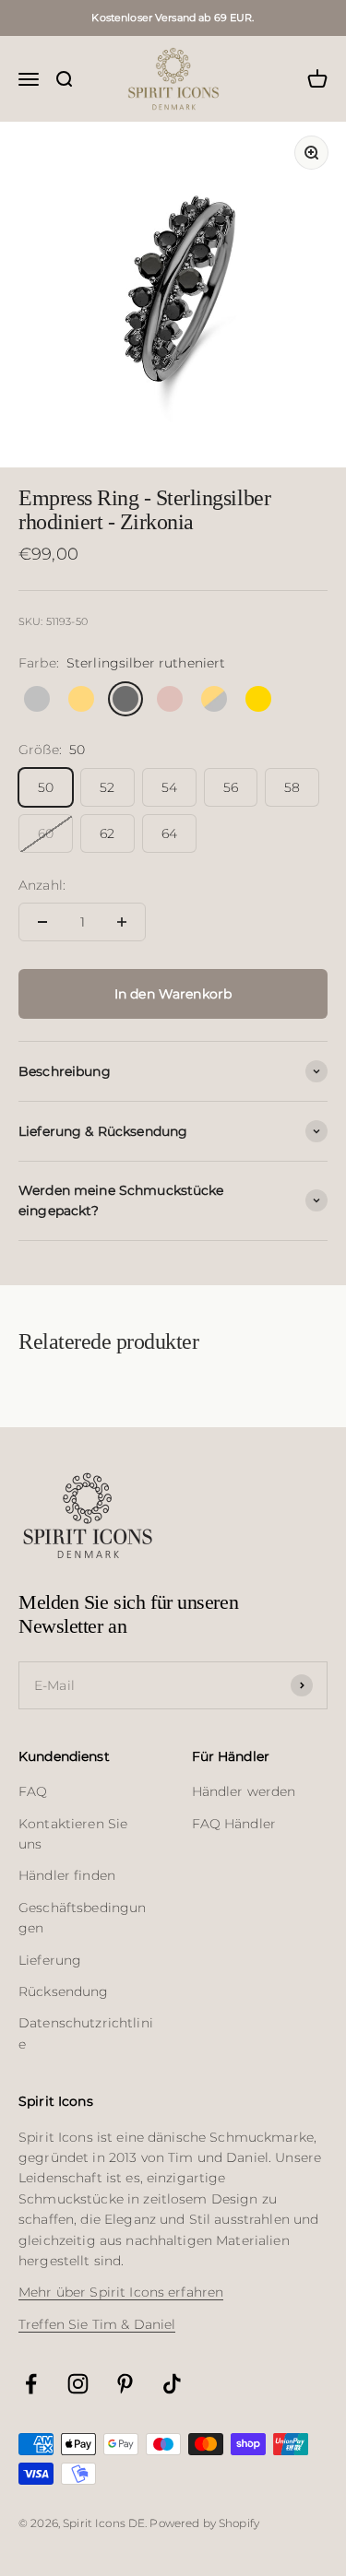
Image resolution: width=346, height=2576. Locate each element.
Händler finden (67, 1875)
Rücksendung (64, 1991)
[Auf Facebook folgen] (31, 2384)
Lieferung (50, 1960)
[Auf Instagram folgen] (78, 2384)
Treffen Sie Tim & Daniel (97, 2324)
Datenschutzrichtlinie (86, 2033)
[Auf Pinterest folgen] (125, 2384)
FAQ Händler (234, 1824)
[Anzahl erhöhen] (122, 922)
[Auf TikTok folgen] (172, 2384)
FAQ (33, 1791)
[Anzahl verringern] (42, 922)
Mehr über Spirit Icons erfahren (121, 2292)
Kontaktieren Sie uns (73, 1834)
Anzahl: (42, 885)
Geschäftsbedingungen (82, 1918)
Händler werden (244, 1791)
